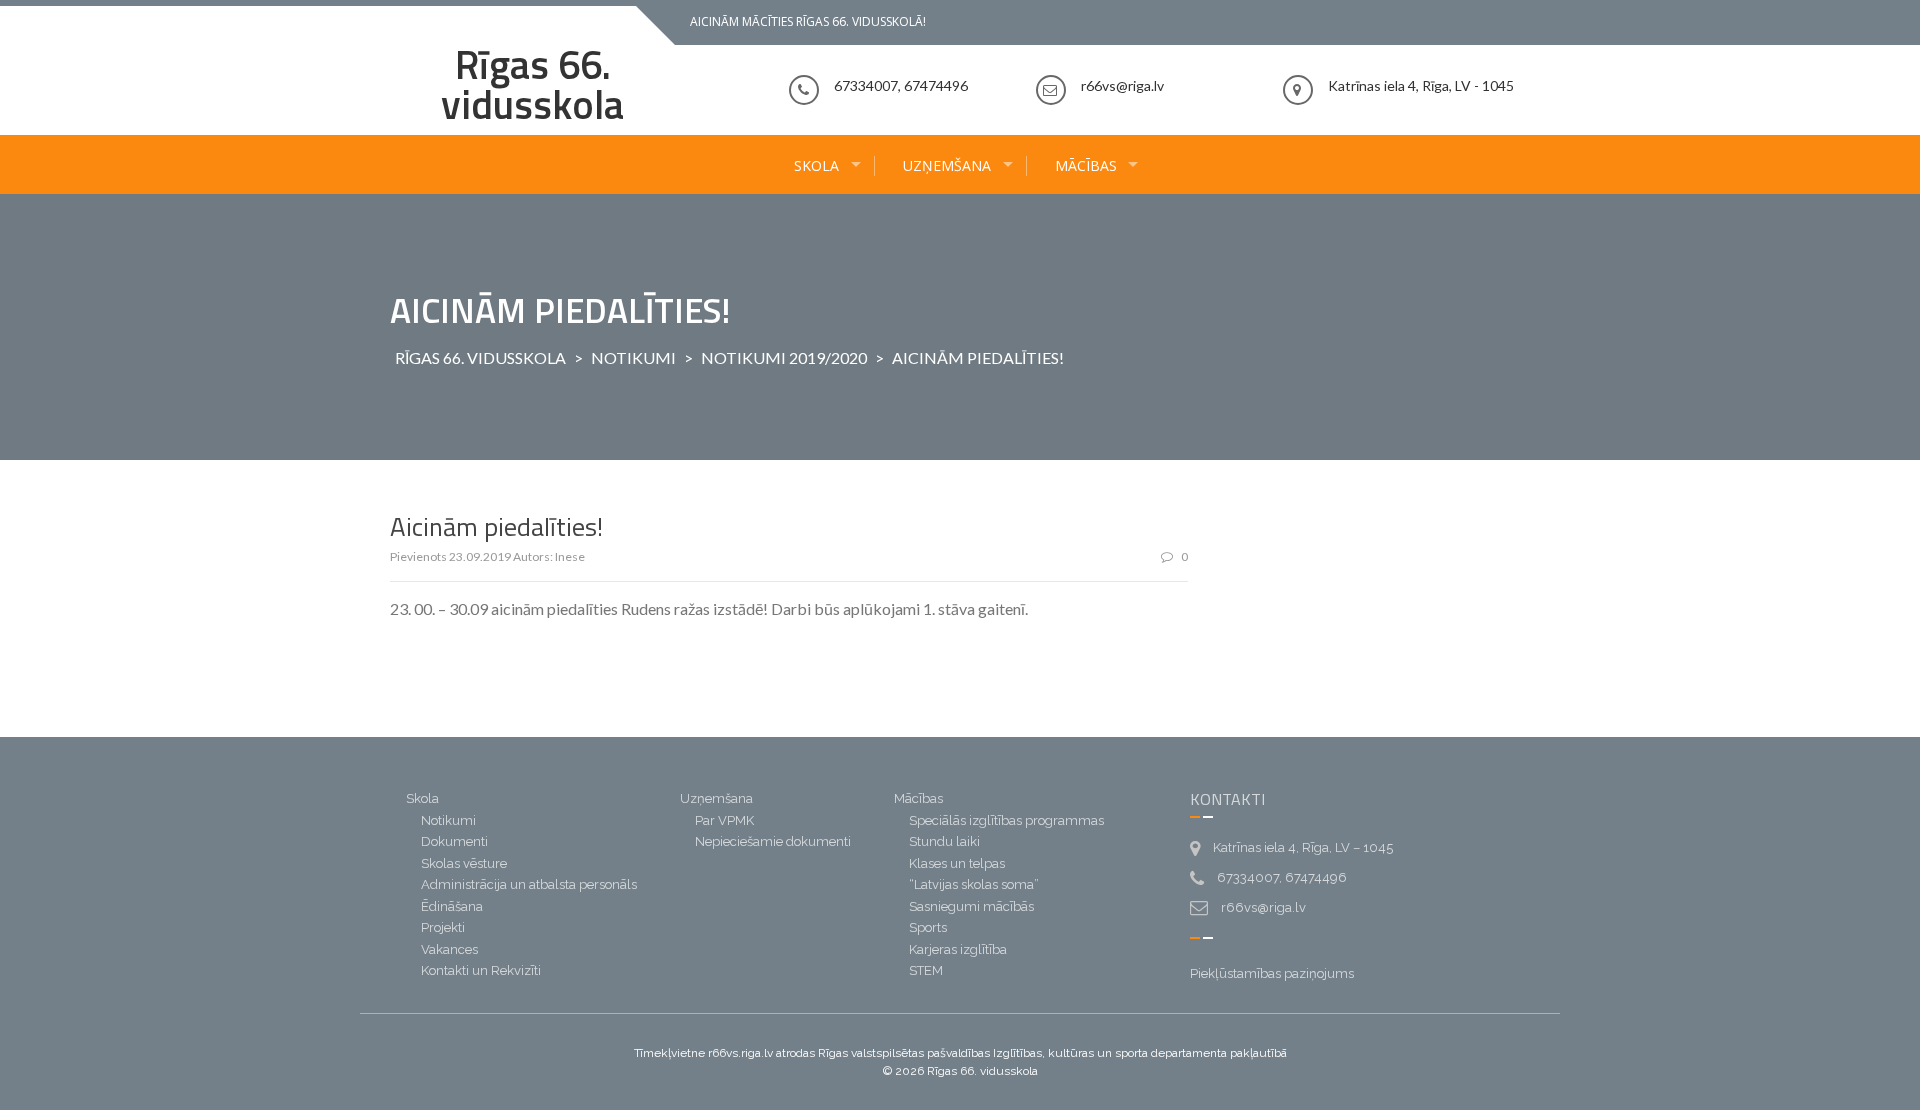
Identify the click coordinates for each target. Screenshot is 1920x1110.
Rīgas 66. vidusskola (532, 84)
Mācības (1086, 165)
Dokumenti (454, 841)
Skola (816, 165)
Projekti (443, 927)
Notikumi (633, 357)
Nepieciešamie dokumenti (773, 841)
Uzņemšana (947, 165)
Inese (570, 556)
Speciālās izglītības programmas (1006, 820)
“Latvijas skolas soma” (974, 884)
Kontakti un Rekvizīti (481, 970)
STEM (926, 970)
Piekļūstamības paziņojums (1272, 973)
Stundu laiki (944, 841)
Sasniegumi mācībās (971, 906)
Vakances (449, 949)
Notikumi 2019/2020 (784, 357)
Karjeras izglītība (958, 949)
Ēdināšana (452, 906)
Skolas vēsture (464, 863)
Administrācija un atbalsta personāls (529, 884)
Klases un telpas (957, 863)
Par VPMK (724, 820)
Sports (928, 927)
